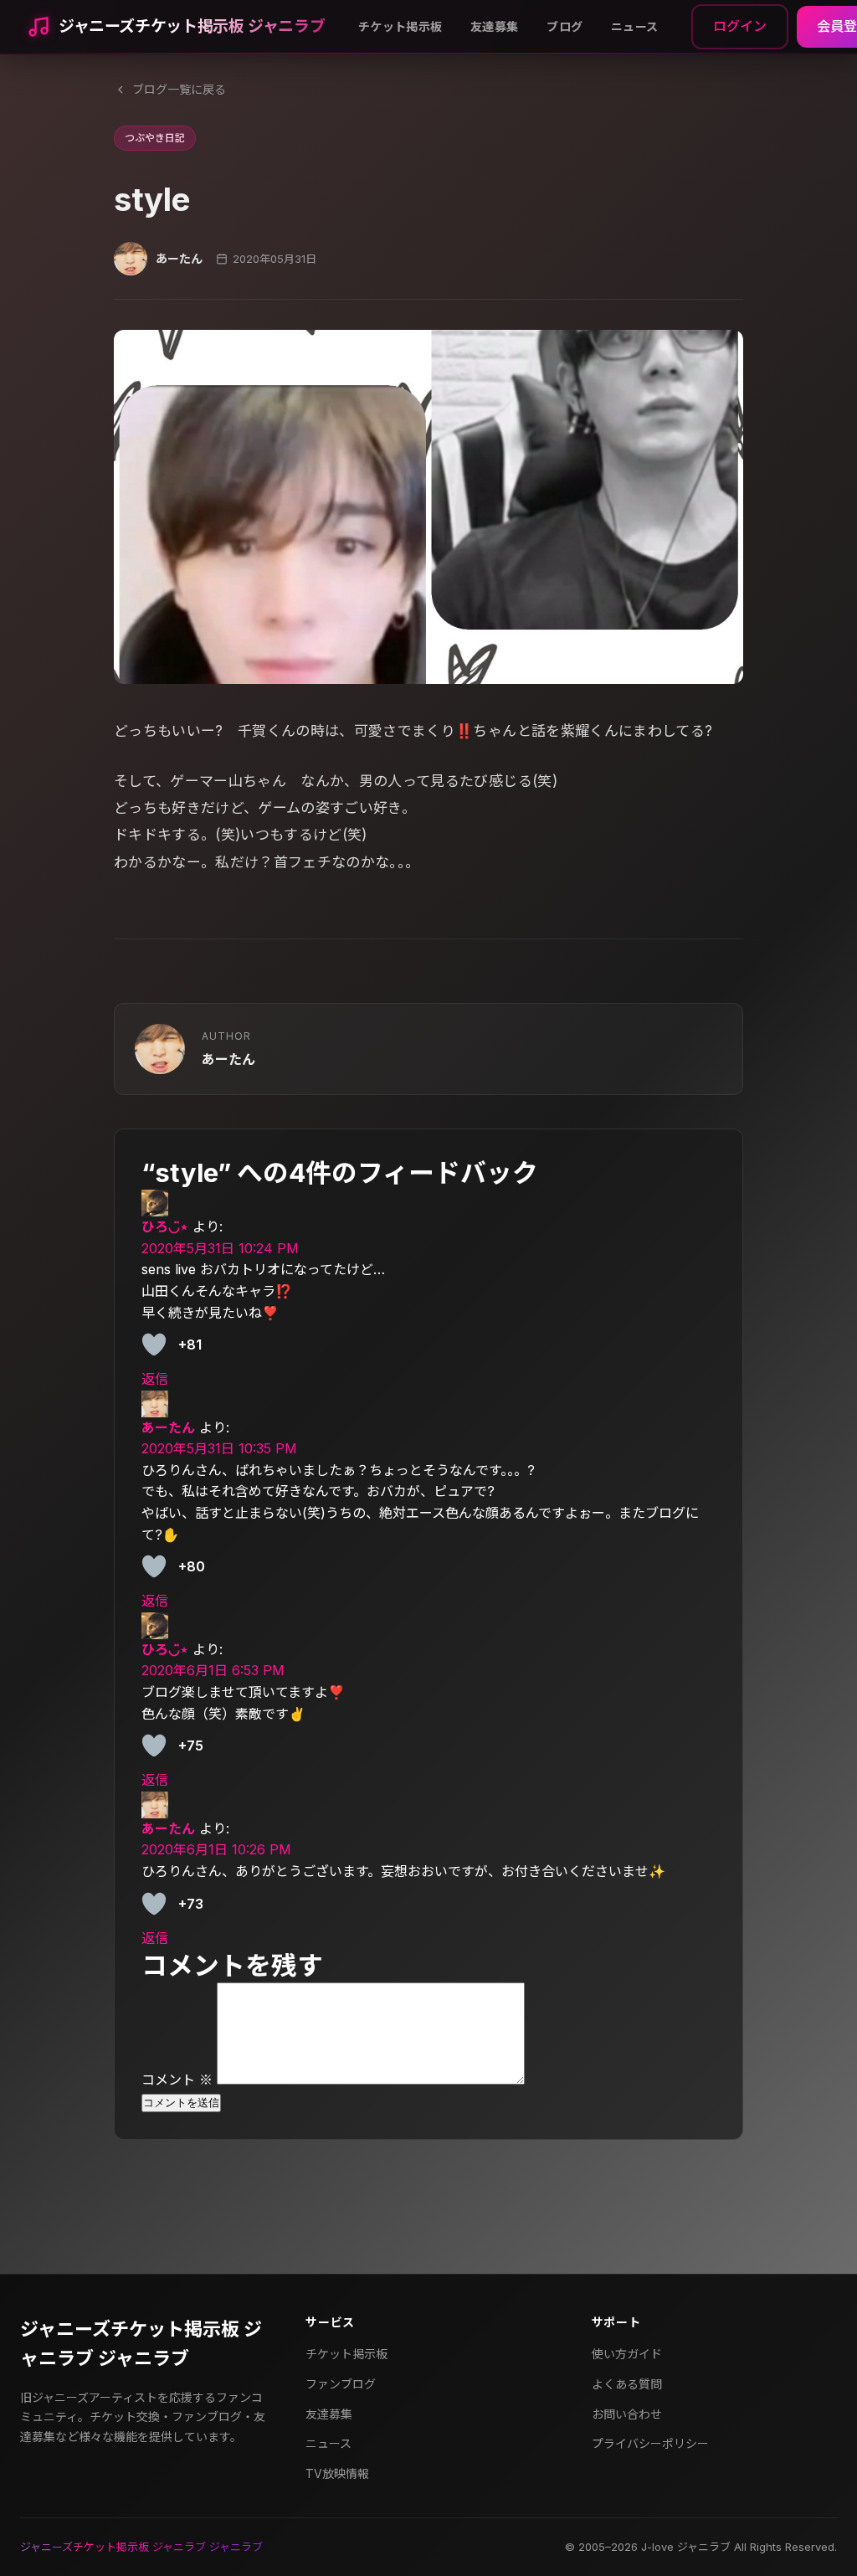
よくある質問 (627, 2384)
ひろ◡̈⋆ (165, 1226)
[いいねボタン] (154, 1345)
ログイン (740, 26)
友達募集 (494, 26)
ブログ (564, 26)
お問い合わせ (627, 2414)
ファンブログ (341, 2384)
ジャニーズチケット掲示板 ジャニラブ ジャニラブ (141, 2344)
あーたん (168, 1427)
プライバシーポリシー (650, 2443)
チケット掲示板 (400, 26)
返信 (155, 1379)
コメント (177, 2080)
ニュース (634, 26)
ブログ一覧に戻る (179, 89)
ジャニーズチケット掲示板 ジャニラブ (192, 26)
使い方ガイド (627, 2354)
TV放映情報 (337, 2473)
